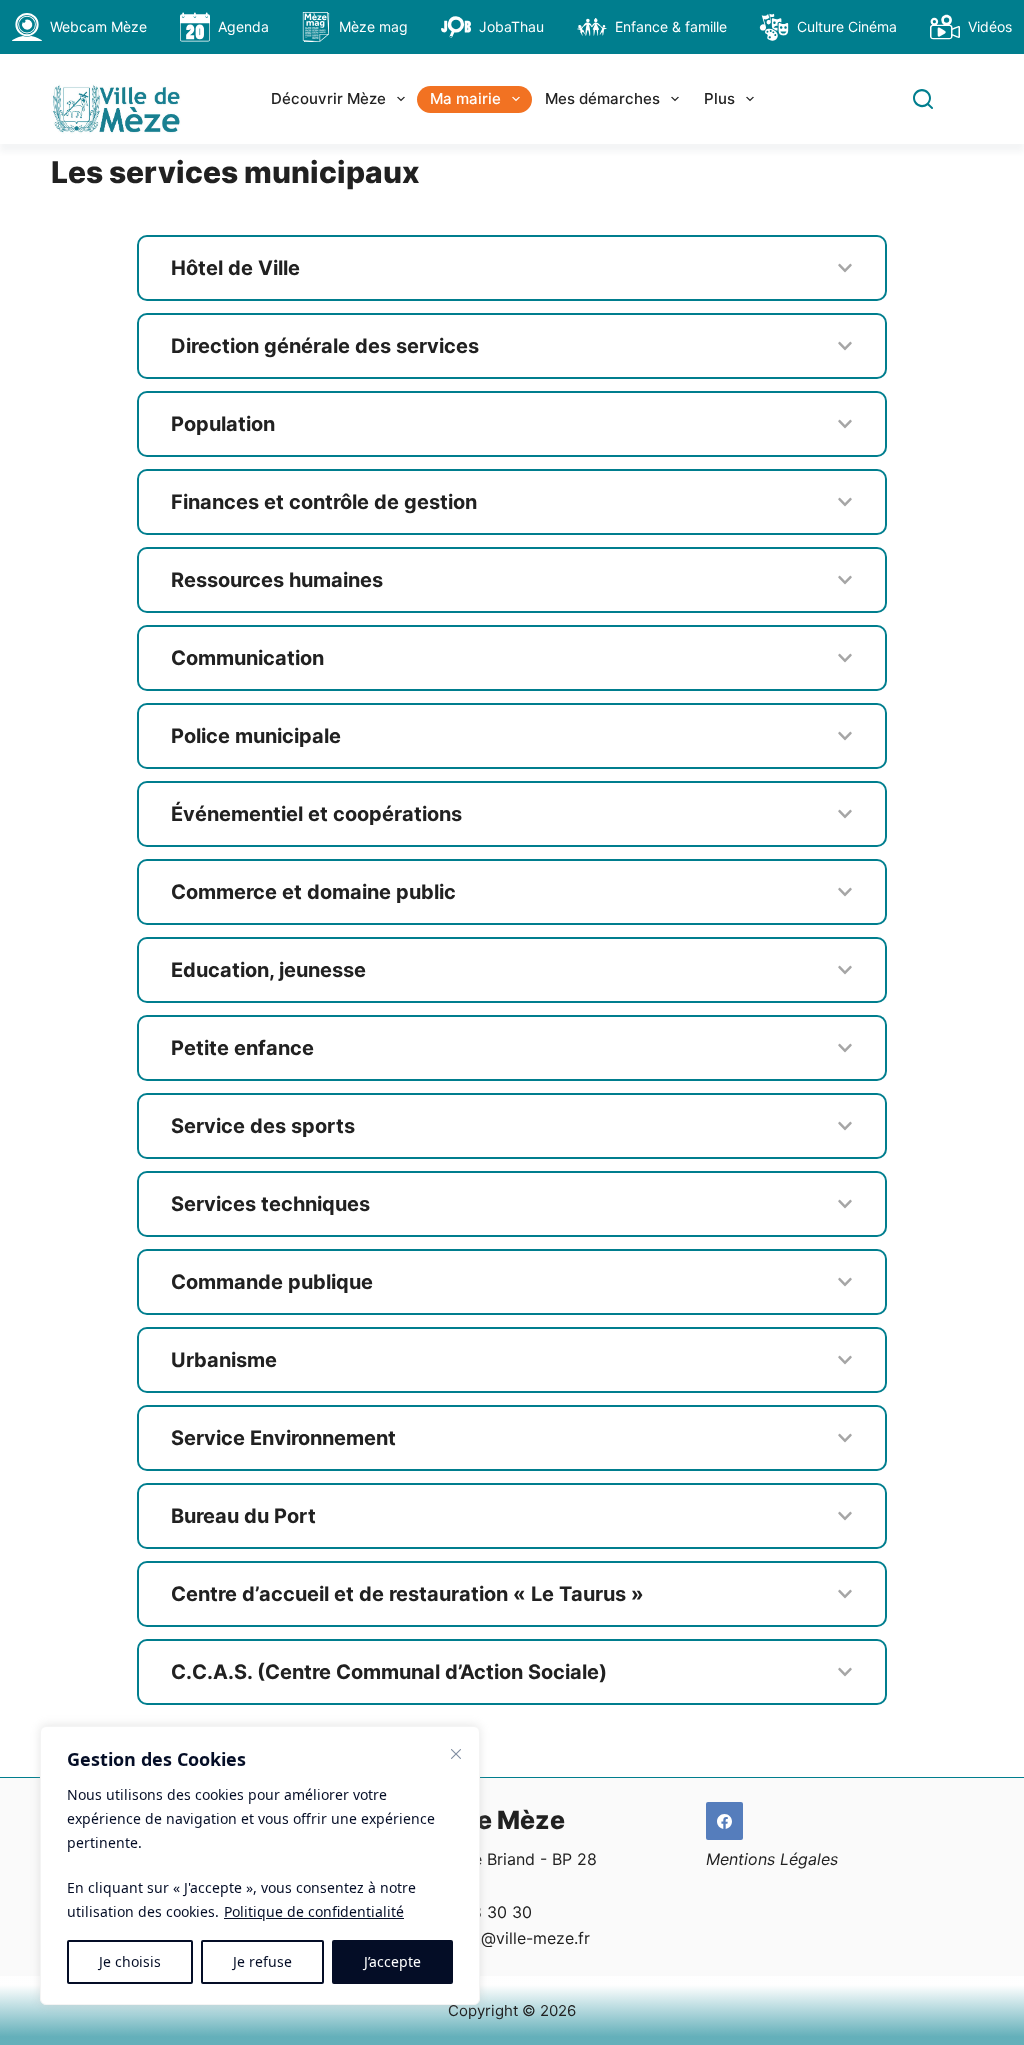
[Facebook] (725, 1821)
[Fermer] (456, 1754)
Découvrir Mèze (328, 98)
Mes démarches (602, 98)
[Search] (923, 99)
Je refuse (262, 1961)
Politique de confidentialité (314, 1911)
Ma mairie (465, 98)
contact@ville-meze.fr (506, 1938)
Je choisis (130, 1961)
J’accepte (392, 1961)
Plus (719, 98)
